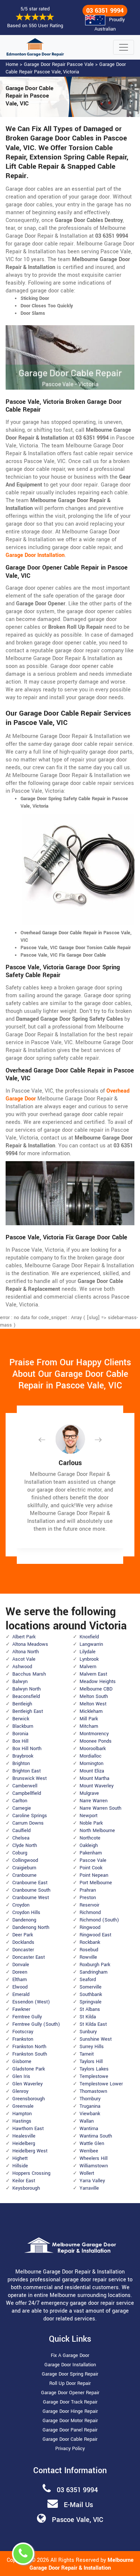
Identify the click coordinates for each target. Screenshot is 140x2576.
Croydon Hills (26, 1913)
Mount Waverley (97, 1786)
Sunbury (88, 2032)
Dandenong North (31, 1927)
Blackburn (23, 1726)
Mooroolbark (93, 1749)
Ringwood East (95, 1935)
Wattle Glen (92, 2144)
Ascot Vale (24, 1659)
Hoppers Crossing (31, 2173)
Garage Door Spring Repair (70, 2374)
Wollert (87, 2173)
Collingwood (25, 1860)
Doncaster (23, 1950)
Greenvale (23, 2106)
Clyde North (25, 1845)
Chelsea (21, 1838)
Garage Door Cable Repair (70, 2439)
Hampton (22, 2114)
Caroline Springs (30, 1816)
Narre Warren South (100, 1808)
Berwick (21, 1719)
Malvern (88, 1667)
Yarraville (89, 2188)
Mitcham (89, 1726)
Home (12, 64)
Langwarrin (91, 1644)
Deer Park (23, 1935)
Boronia (20, 1734)
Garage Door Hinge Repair (70, 2411)
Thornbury (90, 2099)
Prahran (88, 1890)
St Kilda (88, 2017)
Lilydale (88, 1652)
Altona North (26, 1652)
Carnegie (22, 1808)
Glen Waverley (27, 2084)
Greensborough (29, 2099)
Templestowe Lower (101, 2084)
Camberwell (25, 1786)
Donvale (21, 1965)
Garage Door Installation (70, 2365)
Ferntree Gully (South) (36, 2024)
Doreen (20, 1972)
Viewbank (90, 2114)
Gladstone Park (29, 2069)
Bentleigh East (28, 1711)
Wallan (87, 2121)
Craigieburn (24, 1868)
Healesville (24, 2136)
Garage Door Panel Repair (70, 2430)
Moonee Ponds (96, 1741)
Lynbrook (89, 1659)
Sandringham (94, 1972)
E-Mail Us (78, 2505)
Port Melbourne (96, 1883)
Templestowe (94, 2076)
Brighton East (27, 1771)
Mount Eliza (92, 1771)
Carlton (20, 1801)
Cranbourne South (31, 1890)
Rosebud (89, 1950)
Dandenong (24, 1920)
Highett (20, 2158)
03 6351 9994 (105, 11)
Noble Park (91, 1823)
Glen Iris (21, 2076)
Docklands (23, 1942)
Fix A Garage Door (70, 2355)
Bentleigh (22, 1704)
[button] (48, 1440)
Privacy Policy (70, 2449)
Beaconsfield (26, 1696)
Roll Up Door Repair (70, 2383)
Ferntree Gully (27, 2017)
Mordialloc (91, 1756)
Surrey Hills (92, 2047)
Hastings (22, 2121)
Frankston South (30, 2054)
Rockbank (90, 1942)
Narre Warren (94, 1801)
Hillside (20, 2166)
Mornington (91, 1764)
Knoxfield (89, 1637)
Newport (88, 1816)
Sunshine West (96, 2039)
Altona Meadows (30, 1644)
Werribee (89, 2151)
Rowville (88, 1957)
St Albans (90, 2009)
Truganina (90, 2106)
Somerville (91, 1987)
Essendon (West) (31, 2002)
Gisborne (22, 2062)
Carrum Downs (28, 1823)
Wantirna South (96, 2136)
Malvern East (93, 1674)
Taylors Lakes (94, 2069)
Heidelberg (24, 2144)
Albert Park (24, 1637)
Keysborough (26, 2188)
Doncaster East (29, 1957)
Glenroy (20, 2091)
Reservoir (89, 1905)
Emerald (21, 1994)
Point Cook (91, 1868)
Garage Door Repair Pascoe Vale (59, 64)
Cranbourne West (31, 1898)
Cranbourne (24, 1875)
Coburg (20, 1853)
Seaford (88, 1980)
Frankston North (29, 2047)
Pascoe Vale (93, 1860)
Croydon (21, 1905)
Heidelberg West (30, 2151)
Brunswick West (29, 1778)
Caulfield (21, 1831)
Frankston (23, 2039)
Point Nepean (94, 1875)
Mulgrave (89, 1793)
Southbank (91, 1994)
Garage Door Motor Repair (70, 2421)
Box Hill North (27, 1749)
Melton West (93, 1704)
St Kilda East (93, 2024)
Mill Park (89, 1719)
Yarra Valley (92, 2181)
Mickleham (91, 1711)
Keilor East (24, 2181)
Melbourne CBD (96, 1689)
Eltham (20, 1980)
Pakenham (91, 1853)
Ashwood (22, 1667)
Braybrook (23, 1756)
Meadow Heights (98, 1682)
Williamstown (94, 2166)
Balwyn (20, 1682)
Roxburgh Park (95, 1965)
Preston (88, 1898)
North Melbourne (97, 1831)
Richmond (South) (99, 1920)
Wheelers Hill (94, 2158)
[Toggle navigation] (124, 47)
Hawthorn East (28, 2129)
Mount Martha (94, 1778)
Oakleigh (89, 1845)
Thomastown (93, 2091)
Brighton (21, 1764)
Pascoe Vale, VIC (77, 2520)
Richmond (90, 1913)
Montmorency (94, 1734)
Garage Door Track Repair (70, 2402)
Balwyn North (27, 1689)
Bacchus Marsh (29, 1674)
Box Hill (20, 1741)
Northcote (90, 1838)
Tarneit (87, 2054)
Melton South (94, 1696)
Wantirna (89, 2129)
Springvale (91, 2002)
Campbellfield (27, 1793)
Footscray (23, 2032)
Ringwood (90, 1927)
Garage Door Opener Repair (70, 2393)
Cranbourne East (30, 1883)
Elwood (20, 1987)
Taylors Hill (91, 2062)
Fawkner (21, 2009)
